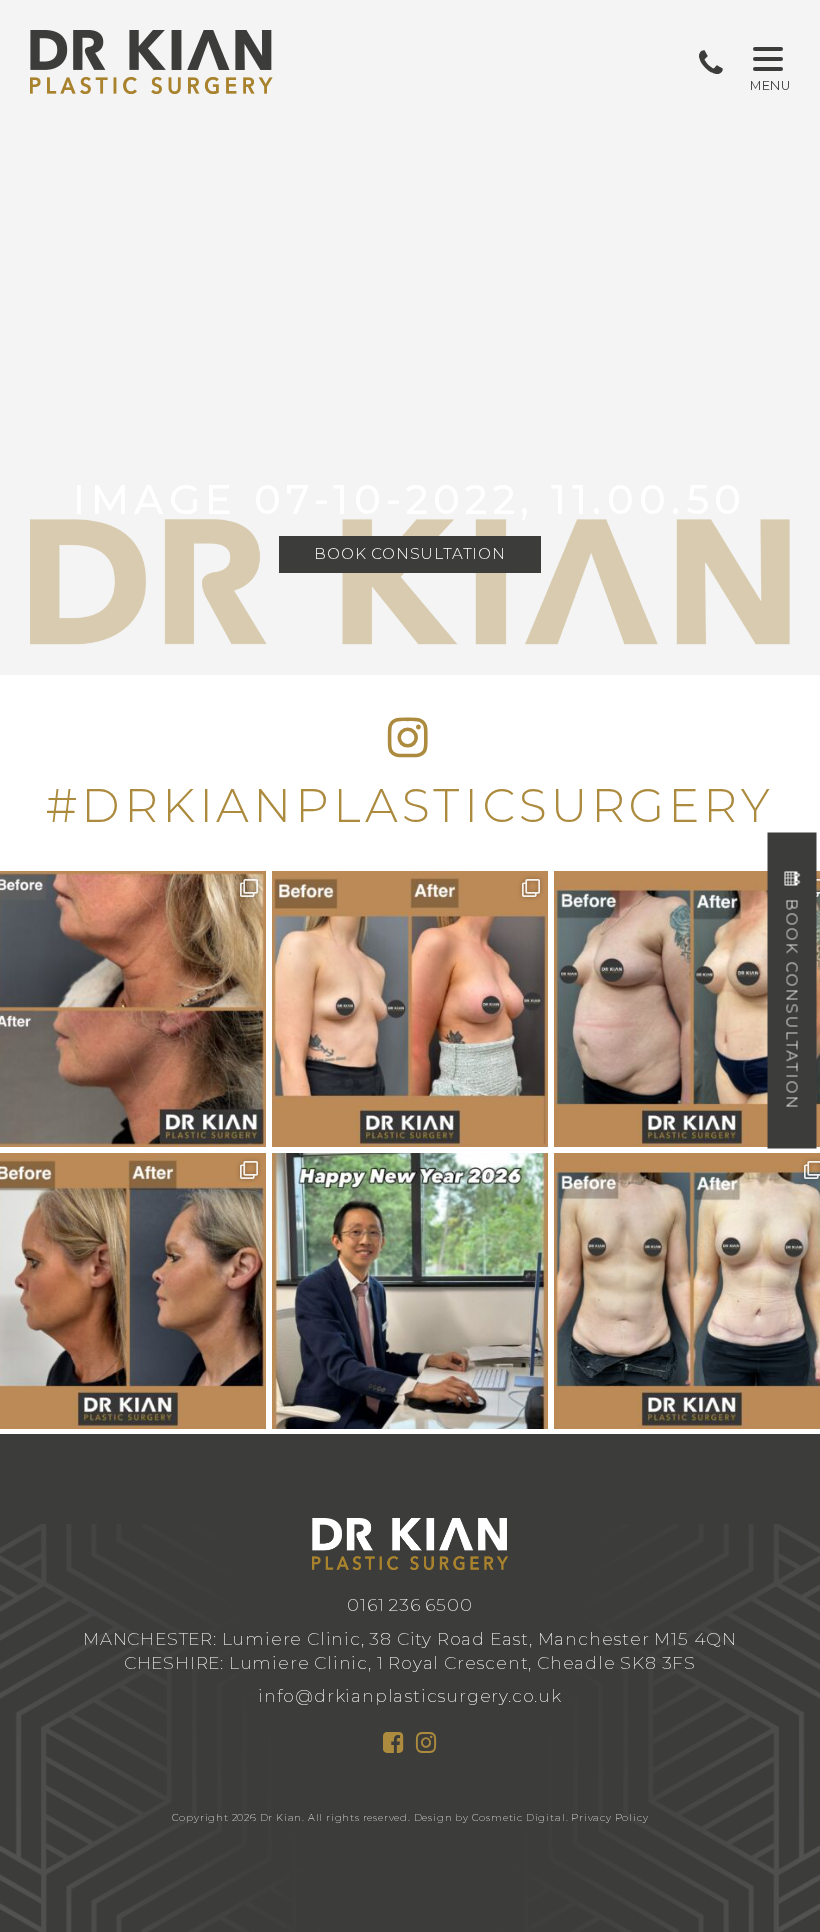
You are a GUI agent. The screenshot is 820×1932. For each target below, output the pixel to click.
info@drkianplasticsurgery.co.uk (410, 1695)
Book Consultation (410, 553)
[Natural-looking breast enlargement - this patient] (410, 1009)
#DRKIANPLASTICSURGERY (410, 805)
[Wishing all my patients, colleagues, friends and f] (410, 1291)
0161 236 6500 (409, 1604)
